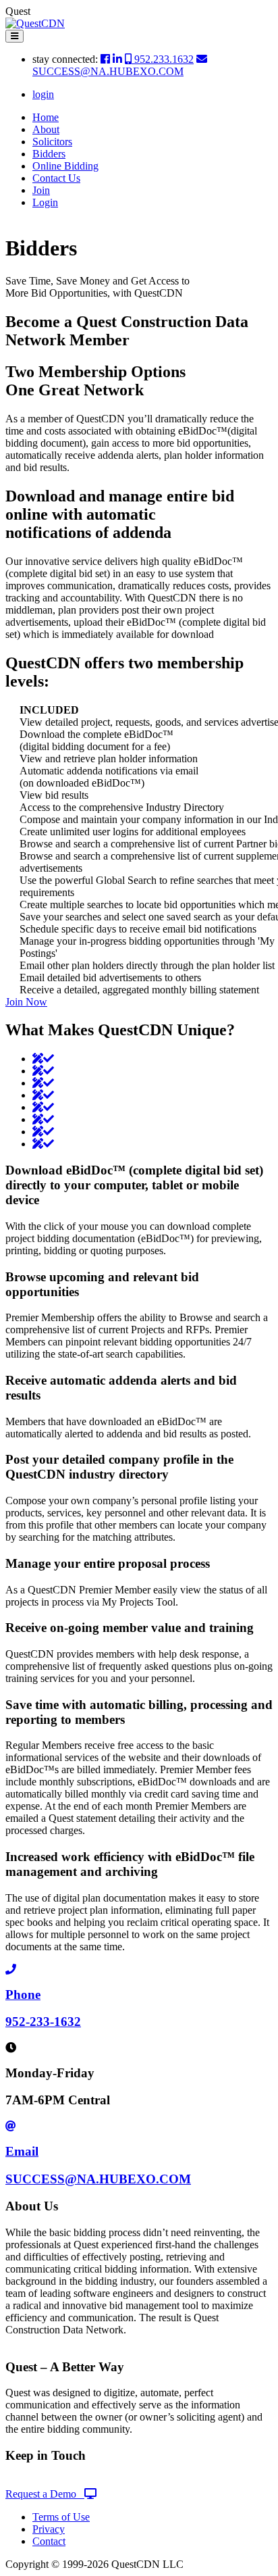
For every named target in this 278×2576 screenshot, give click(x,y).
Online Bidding (65, 166)
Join (41, 190)
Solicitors (52, 142)
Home (46, 117)
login (43, 94)
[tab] (43, 1059)
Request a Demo (45, 2494)
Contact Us (56, 178)
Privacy (49, 2529)
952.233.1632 (163, 59)
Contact (49, 2541)
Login (45, 202)
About (46, 129)
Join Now (26, 1002)
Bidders (49, 154)
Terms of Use (61, 2517)
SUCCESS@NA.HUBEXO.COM (108, 71)
